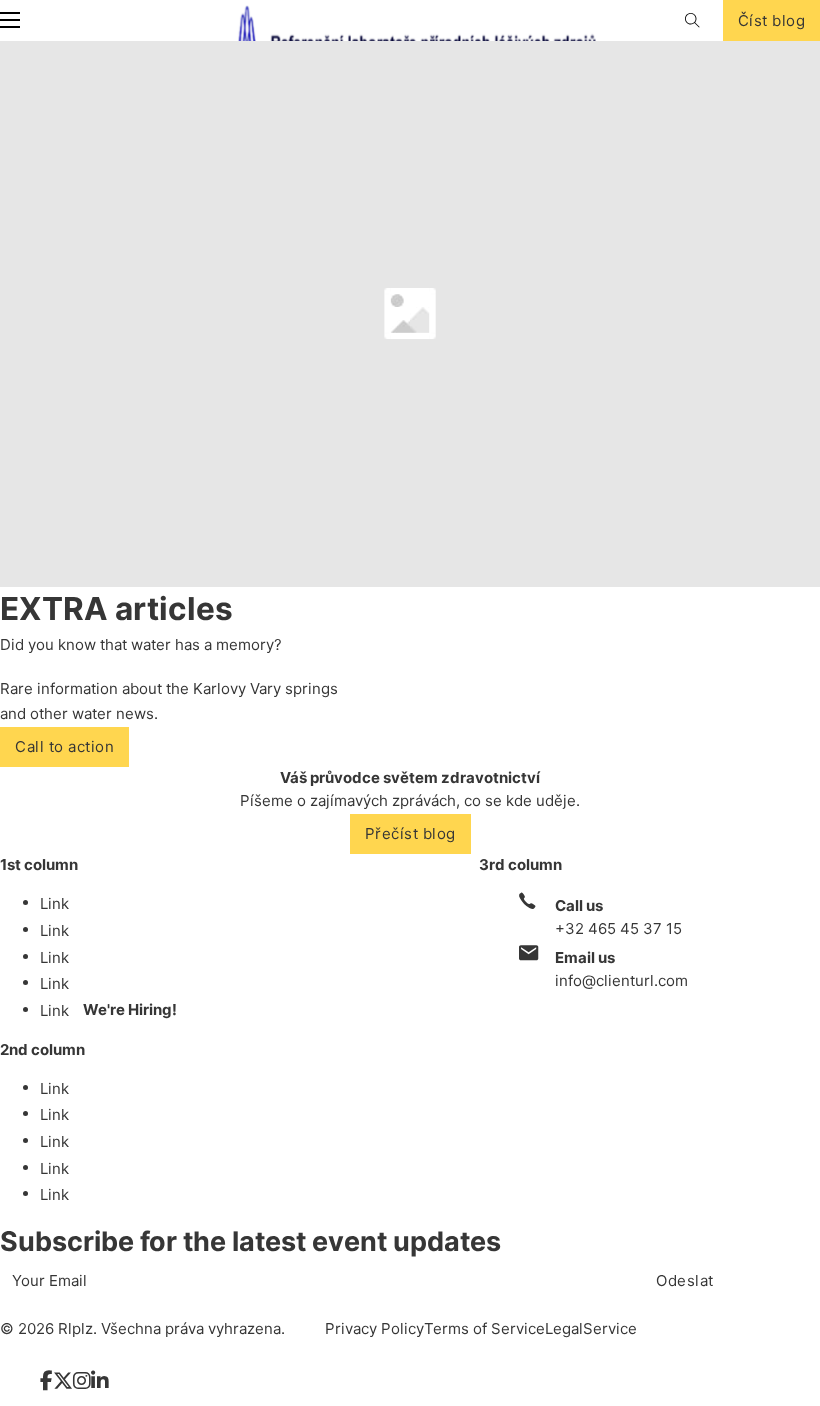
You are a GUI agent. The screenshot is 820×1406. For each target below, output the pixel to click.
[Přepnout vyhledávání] (693, 20)
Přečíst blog (410, 833)
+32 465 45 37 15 (618, 928)
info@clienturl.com (621, 980)
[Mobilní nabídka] (10, 20)
